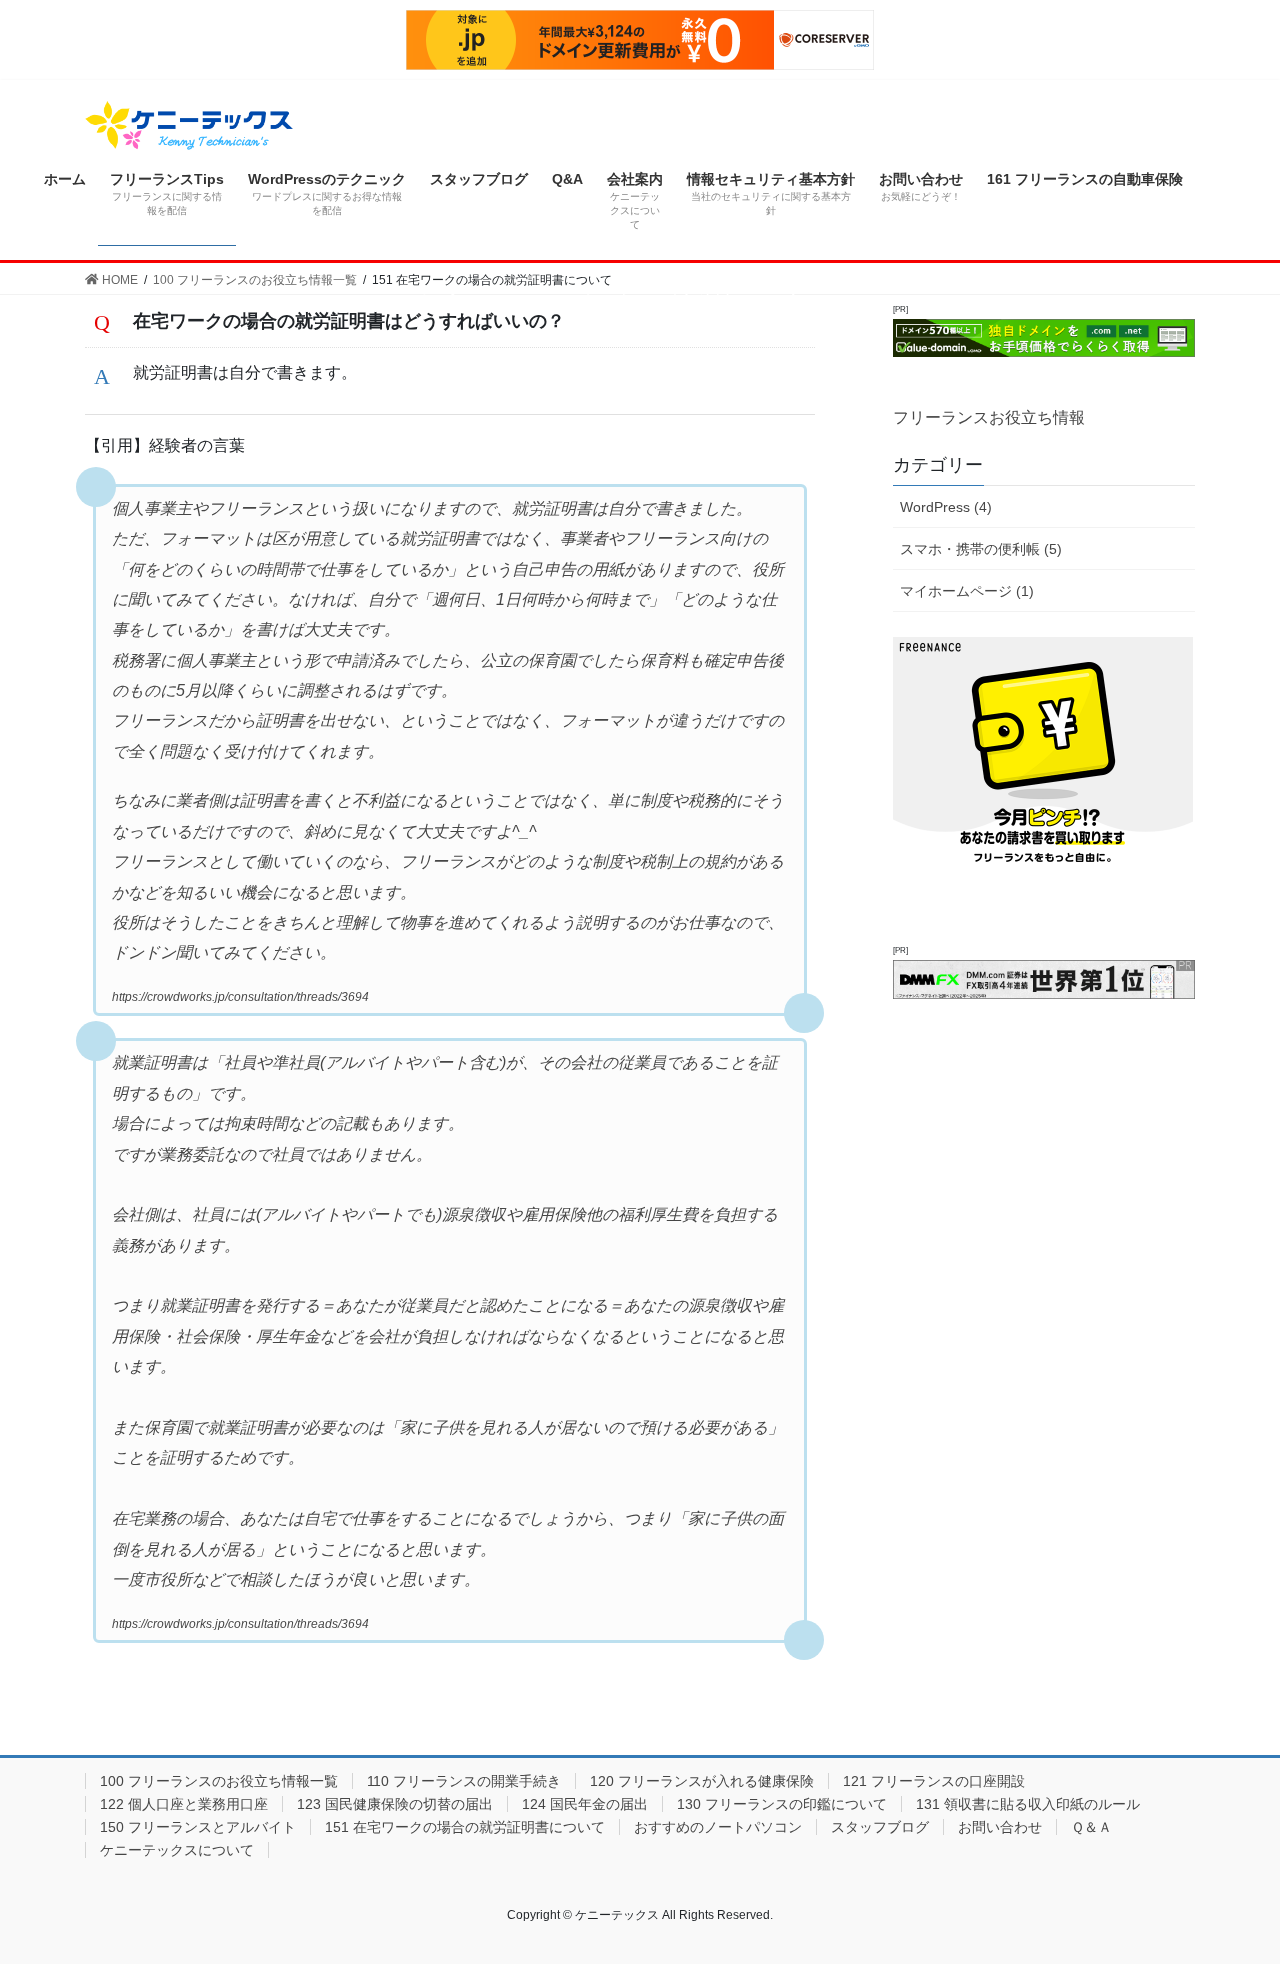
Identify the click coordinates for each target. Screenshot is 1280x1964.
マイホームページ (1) (967, 591)
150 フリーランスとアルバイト (198, 1827)
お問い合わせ (1000, 1827)
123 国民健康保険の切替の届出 (395, 1804)
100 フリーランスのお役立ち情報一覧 (219, 1781)
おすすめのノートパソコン (718, 1827)
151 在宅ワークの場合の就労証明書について (465, 1827)
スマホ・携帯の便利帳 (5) (981, 549)
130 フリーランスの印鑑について (782, 1804)
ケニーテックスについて (177, 1850)
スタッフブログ (880, 1827)
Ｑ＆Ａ (1091, 1827)
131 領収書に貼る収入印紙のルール (1028, 1804)
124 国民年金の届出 (585, 1804)
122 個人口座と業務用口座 (184, 1804)
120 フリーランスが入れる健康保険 (702, 1781)
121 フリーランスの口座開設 (934, 1781)
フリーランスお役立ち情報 (989, 417)
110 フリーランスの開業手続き (464, 1781)
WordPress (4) (946, 507)
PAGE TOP (1230, 1887)
